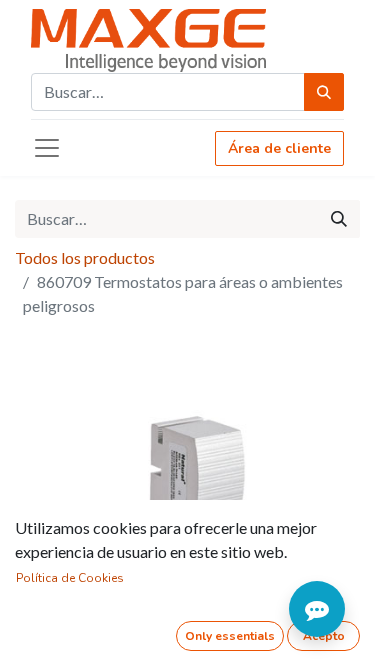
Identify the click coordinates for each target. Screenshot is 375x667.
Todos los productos (85, 257)
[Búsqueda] (324, 92)
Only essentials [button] (230, 636)
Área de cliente (279, 148)
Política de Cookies (70, 578)
